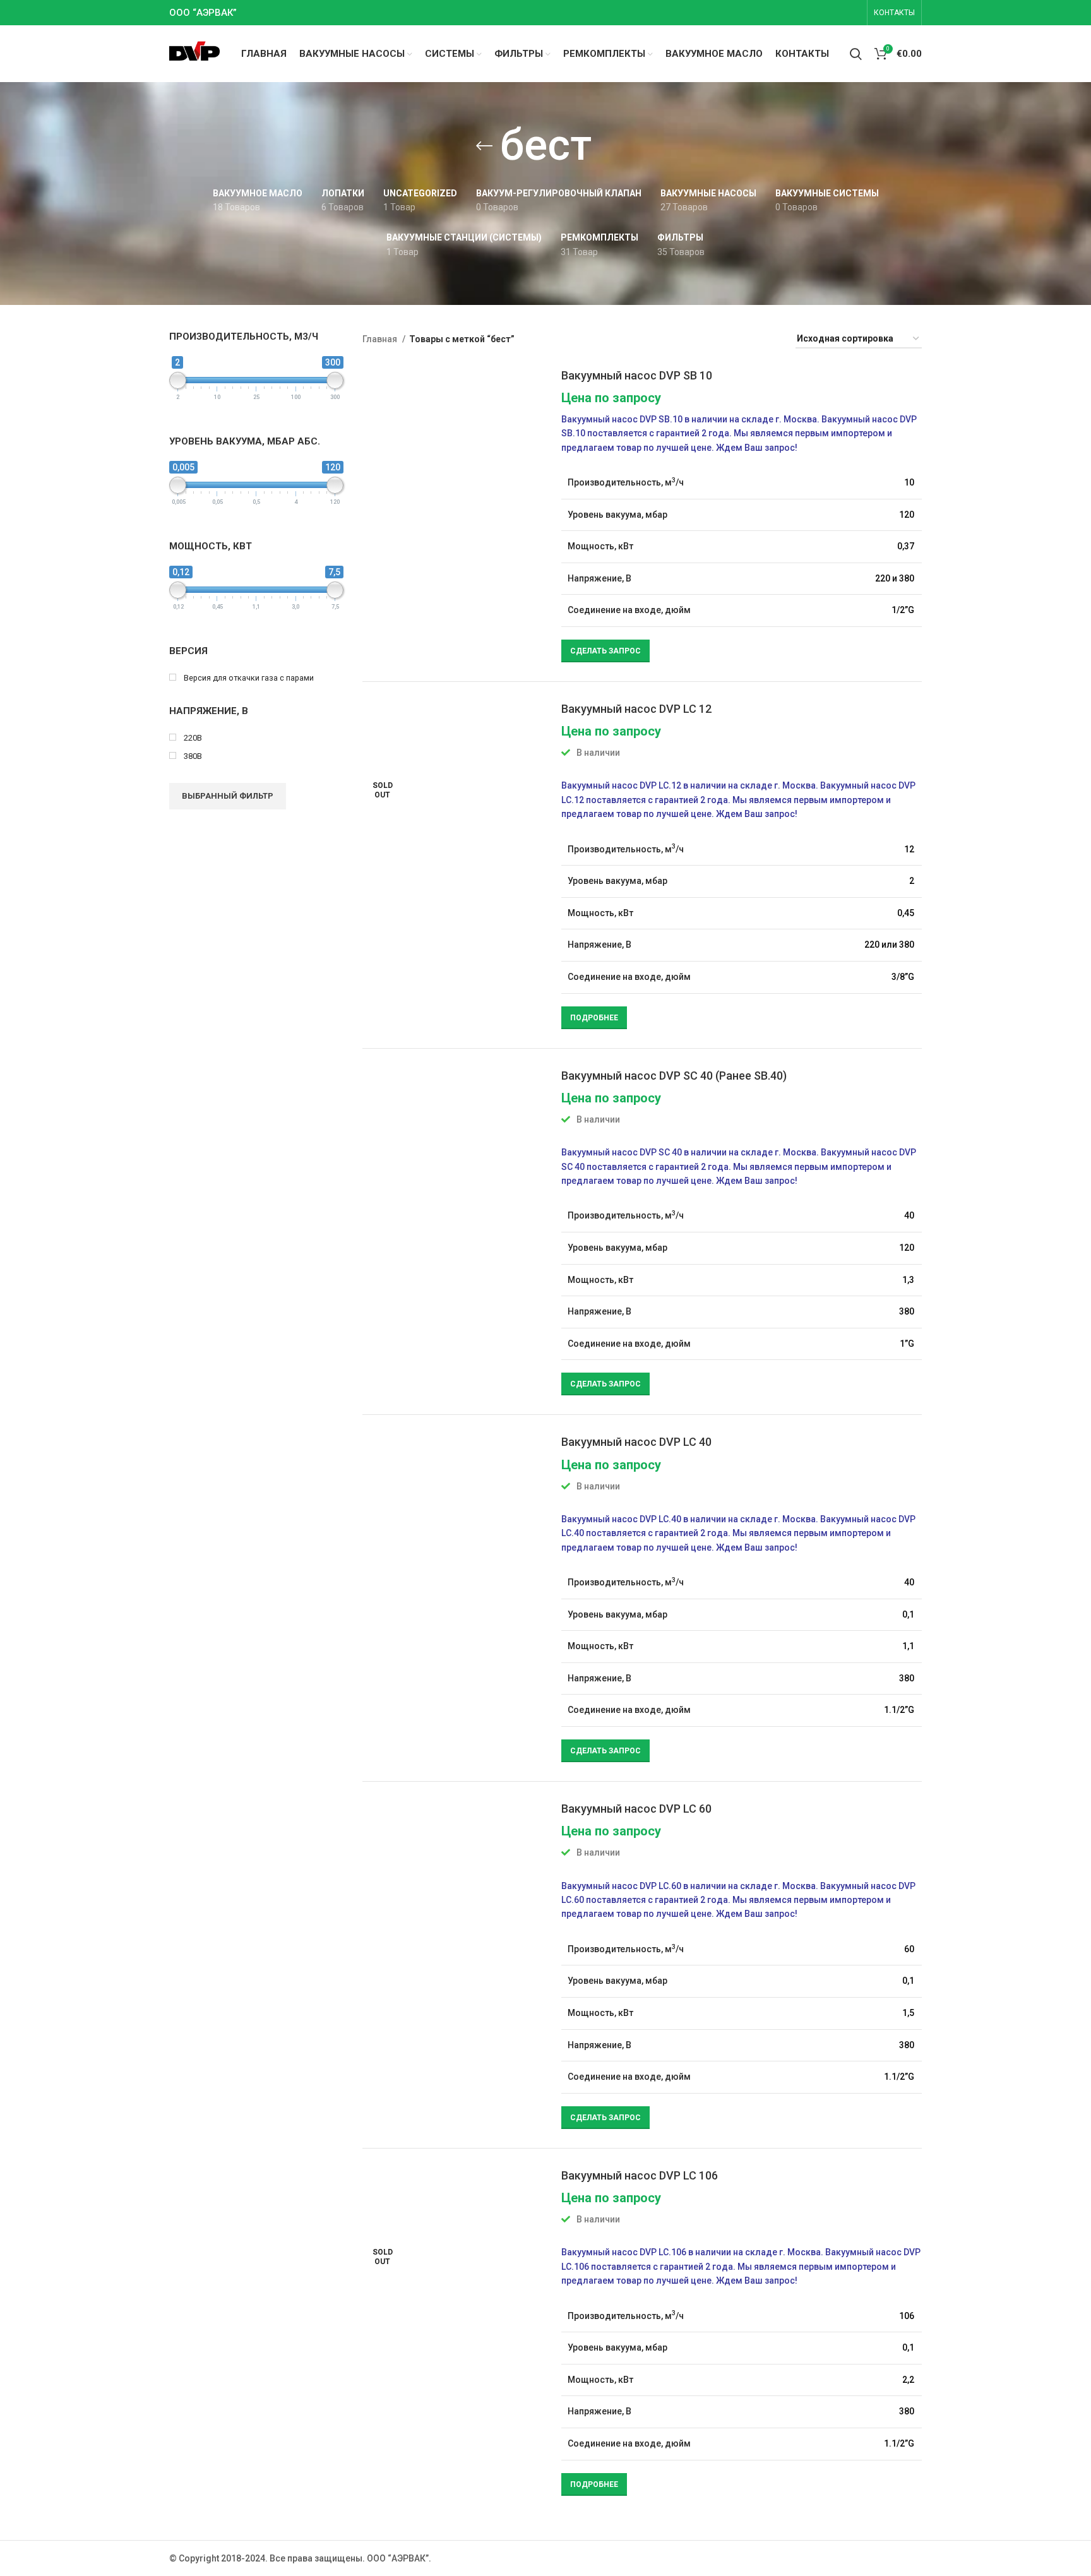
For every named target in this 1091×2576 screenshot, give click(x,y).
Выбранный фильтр (228, 796)
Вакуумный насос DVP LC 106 (640, 2175)
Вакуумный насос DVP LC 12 (636, 709)
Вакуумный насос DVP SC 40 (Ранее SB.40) (674, 1076)
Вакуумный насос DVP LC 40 (636, 1442)
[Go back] (484, 146)
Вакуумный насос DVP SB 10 (637, 375)
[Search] (856, 54)
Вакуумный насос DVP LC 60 (636, 1809)
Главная (381, 339)
